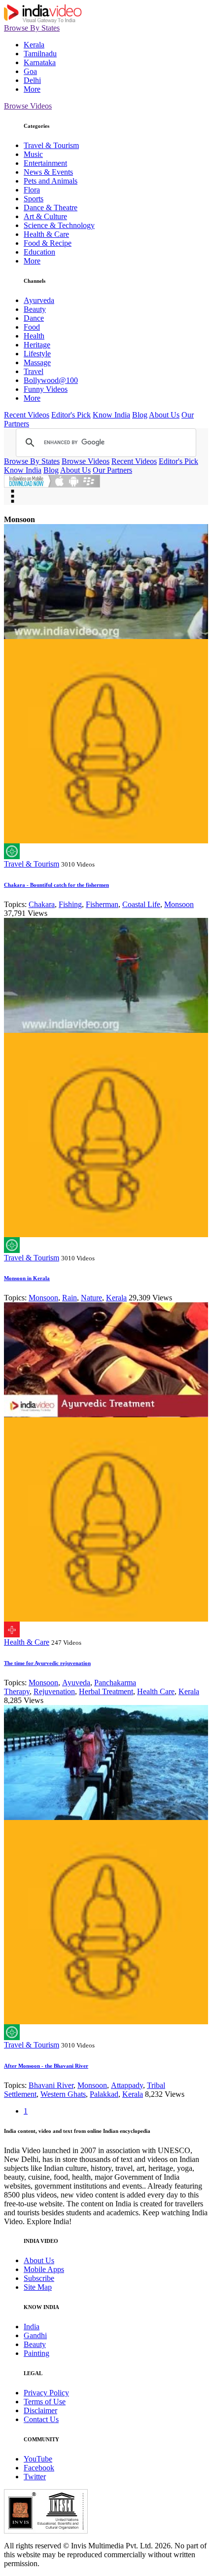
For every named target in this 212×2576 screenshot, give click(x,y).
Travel (34, 371)
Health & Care (46, 234)
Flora (32, 190)
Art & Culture (45, 216)
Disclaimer (40, 2410)
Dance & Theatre (51, 208)
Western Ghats (63, 2094)
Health (34, 336)
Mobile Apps (44, 2269)
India (32, 2327)
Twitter (35, 2477)
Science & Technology (59, 225)
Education (39, 252)
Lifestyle (37, 354)
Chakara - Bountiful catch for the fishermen (56, 885)
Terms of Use (45, 2402)
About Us (164, 415)
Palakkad (104, 2094)
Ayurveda (39, 300)
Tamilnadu (40, 54)
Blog (140, 415)
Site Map (38, 2287)
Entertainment (45, 163)
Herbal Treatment (106, 1691)
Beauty (35, 309)
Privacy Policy (46, 2393)
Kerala (34, 45)
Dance (34, 318)
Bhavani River (51, 2085)
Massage (37, 362)
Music (33, 154)
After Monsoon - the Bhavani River (46, 2066)
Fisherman (102, 904)
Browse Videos (28, 106)
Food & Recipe (48, 243)
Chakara (42, 904)
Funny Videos (46, 389)
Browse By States (32, 28)
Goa (30, 71)
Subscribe (39, 2278)
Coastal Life (141, 904)
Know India (111, 415)
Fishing (70, 904)
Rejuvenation (54, 1691)
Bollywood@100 (51, 380)
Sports (34, 199)
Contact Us (41, 2419)
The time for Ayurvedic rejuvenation (47, 1663)
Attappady (127, 2085)
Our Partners (112, 470)
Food (32, 327)
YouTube (38, 2459)
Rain (70, 1298)
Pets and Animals (51, 181)
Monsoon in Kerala (27, 1278)
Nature (91, 1298)
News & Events (48, 172)
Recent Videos (27, 415)
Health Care (156, 1691)
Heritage (37, 345)
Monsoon (179, 904)
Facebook (39, 2468)
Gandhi (35, 2335)
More (32, 89)
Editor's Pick (71, 415)
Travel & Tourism (51, 145)
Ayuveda (76, 1683)
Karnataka (40, 62)
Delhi (32, 80)
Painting (36, 2353)
